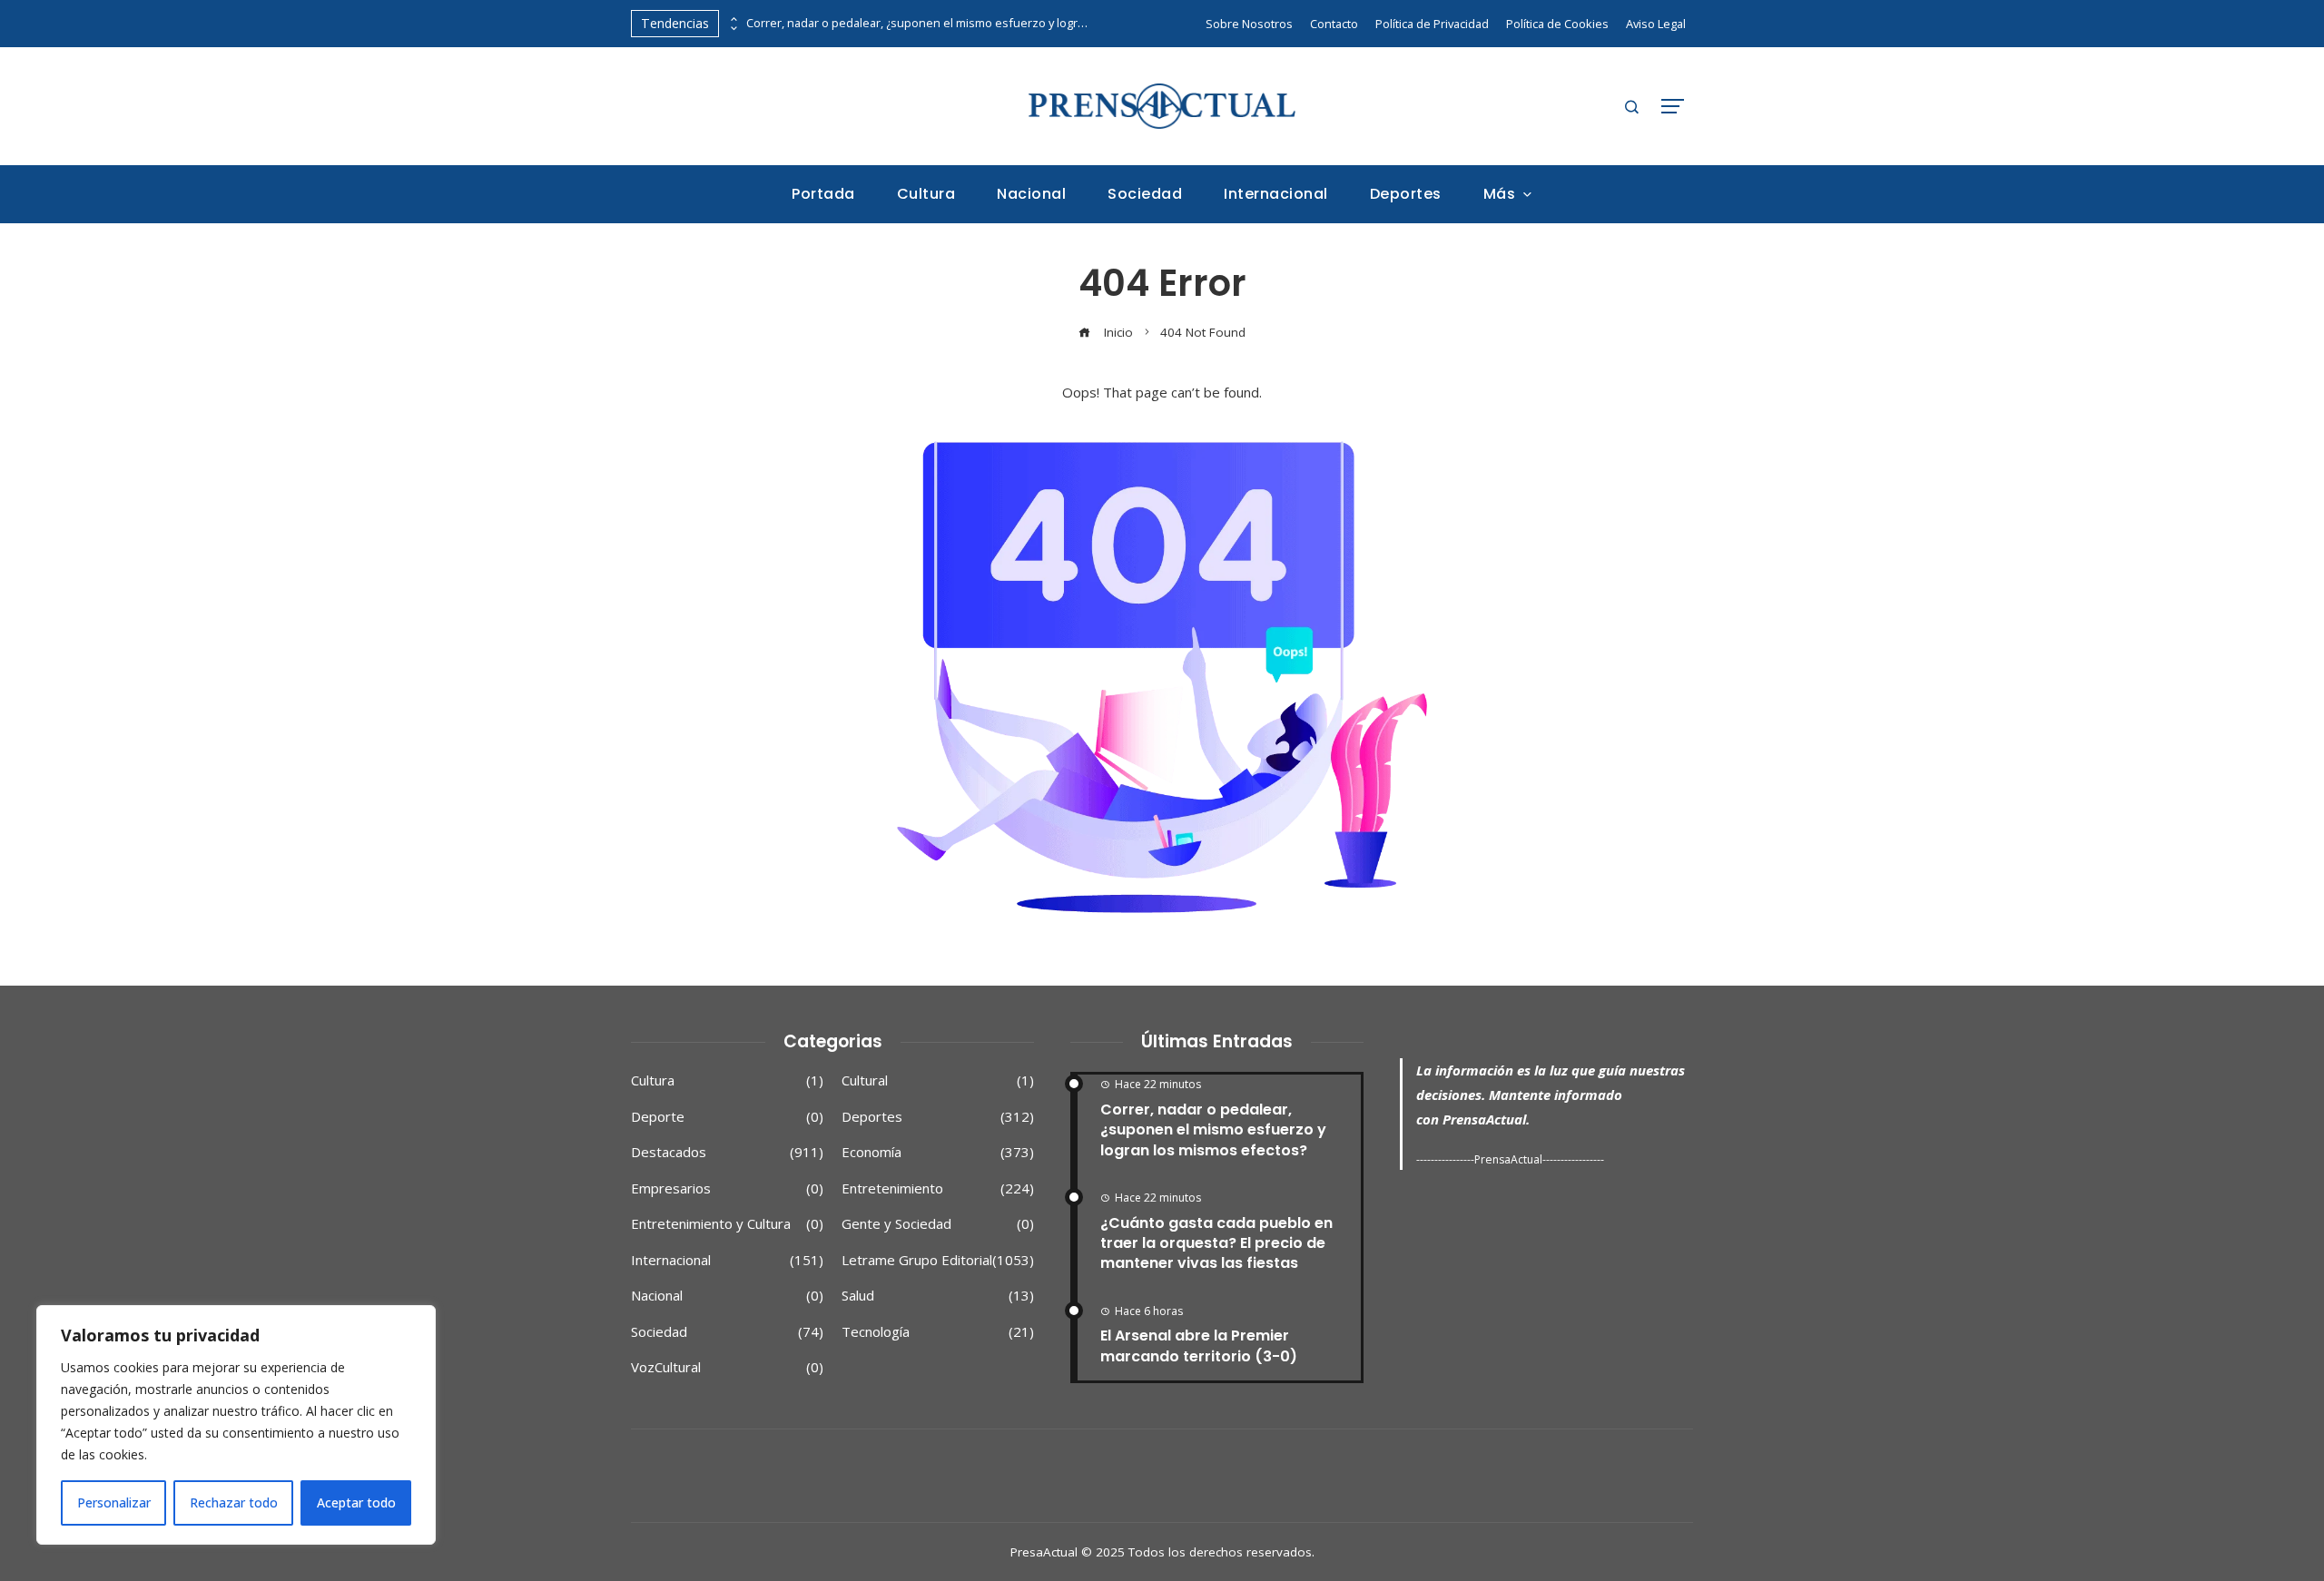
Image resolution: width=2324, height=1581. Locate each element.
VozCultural (727, 1367)
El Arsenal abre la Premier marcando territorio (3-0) (1199, 1345)
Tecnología (938, 1332)
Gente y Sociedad (938, 1224)
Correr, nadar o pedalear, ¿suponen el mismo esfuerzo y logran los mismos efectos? (919, 23)
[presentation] (733, 19)
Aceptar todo (356, 1502)
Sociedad (727, 1332)
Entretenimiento (938, 1188)
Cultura (727, 1080)
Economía (938, 1152)
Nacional (727, 1296)
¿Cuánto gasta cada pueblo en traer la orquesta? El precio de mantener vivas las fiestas (1216, 1243)
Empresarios (727, 1188)
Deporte (727, 1117)
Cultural (938, 1080)
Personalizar (114, 1502)
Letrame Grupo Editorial (938, 1260)
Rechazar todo (234, 1502)
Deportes (938, 1117)
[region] (236, 1425)
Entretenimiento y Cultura (727, 1224)
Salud (938, 1296)
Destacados (727, 1152)
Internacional (727, 1260)
